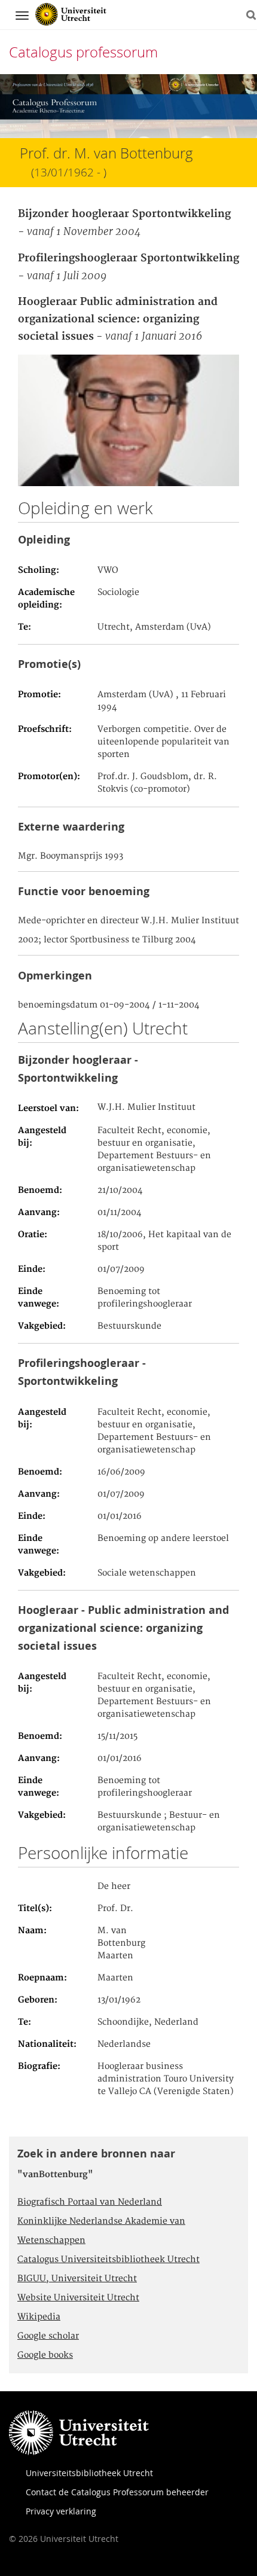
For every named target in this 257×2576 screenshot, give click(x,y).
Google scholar (48, 2336)
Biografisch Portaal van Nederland (90, 2202)
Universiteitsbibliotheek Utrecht (89, 2473)
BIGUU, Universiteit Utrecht (77, 2279)
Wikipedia (39, 2317)
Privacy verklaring (61, 2511)
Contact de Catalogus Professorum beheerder (117, 2492)
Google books (45, 2355)
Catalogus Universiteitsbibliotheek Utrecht (108, 2260)
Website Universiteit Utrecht (78, 2298)
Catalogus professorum (83, 52)
